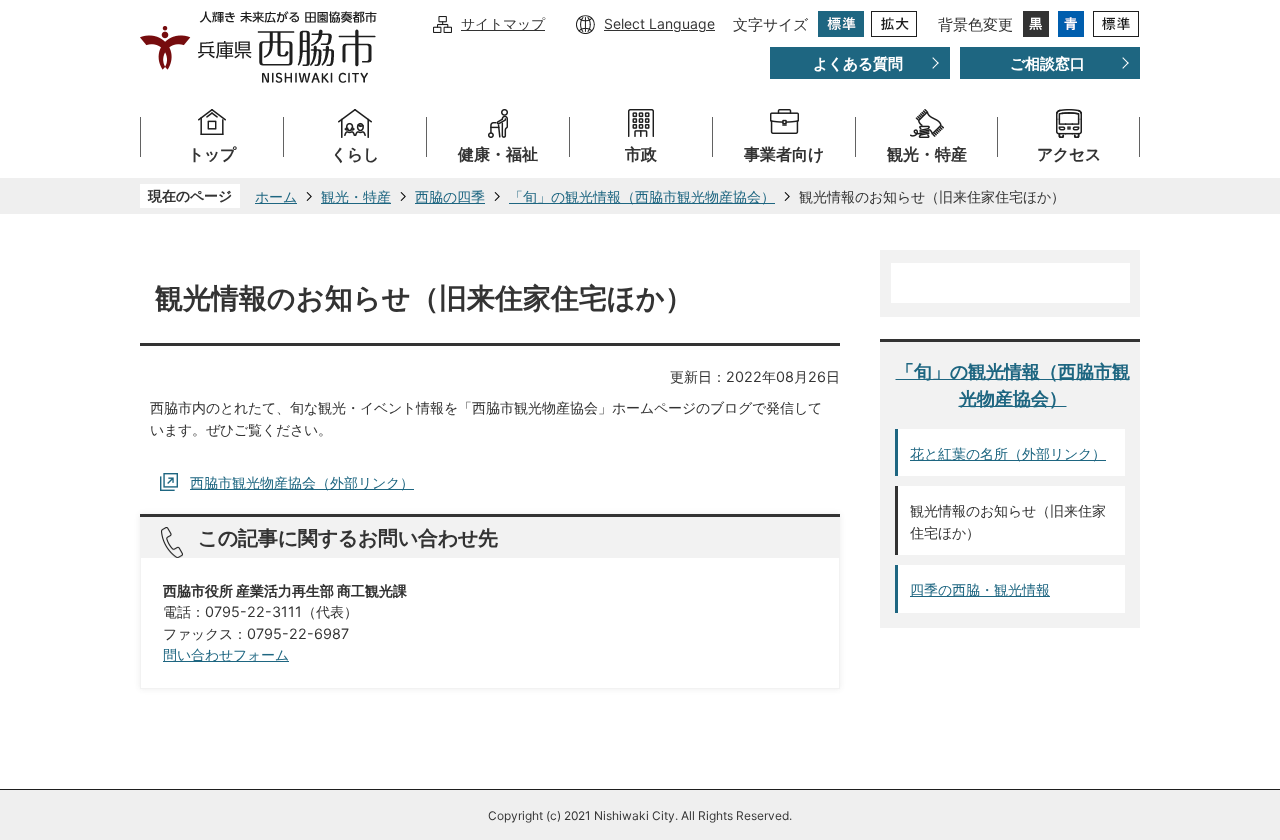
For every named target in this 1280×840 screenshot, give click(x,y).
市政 (641, 154)
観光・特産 (927, 154)
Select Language (659, 23)
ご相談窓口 (1047, 63)
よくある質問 (858, 63)
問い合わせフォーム (226, 654)
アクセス (1069, 154)
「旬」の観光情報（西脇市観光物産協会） (642, 196)
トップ (212, 154)
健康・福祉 (498, 154)
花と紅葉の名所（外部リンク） (1008, 453)
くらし (355, 154)
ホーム (276, 196)
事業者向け (784, 154)
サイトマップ (503, 23)
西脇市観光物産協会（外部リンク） (302, 482)
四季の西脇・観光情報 (980, 589)
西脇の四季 (450, 196)
